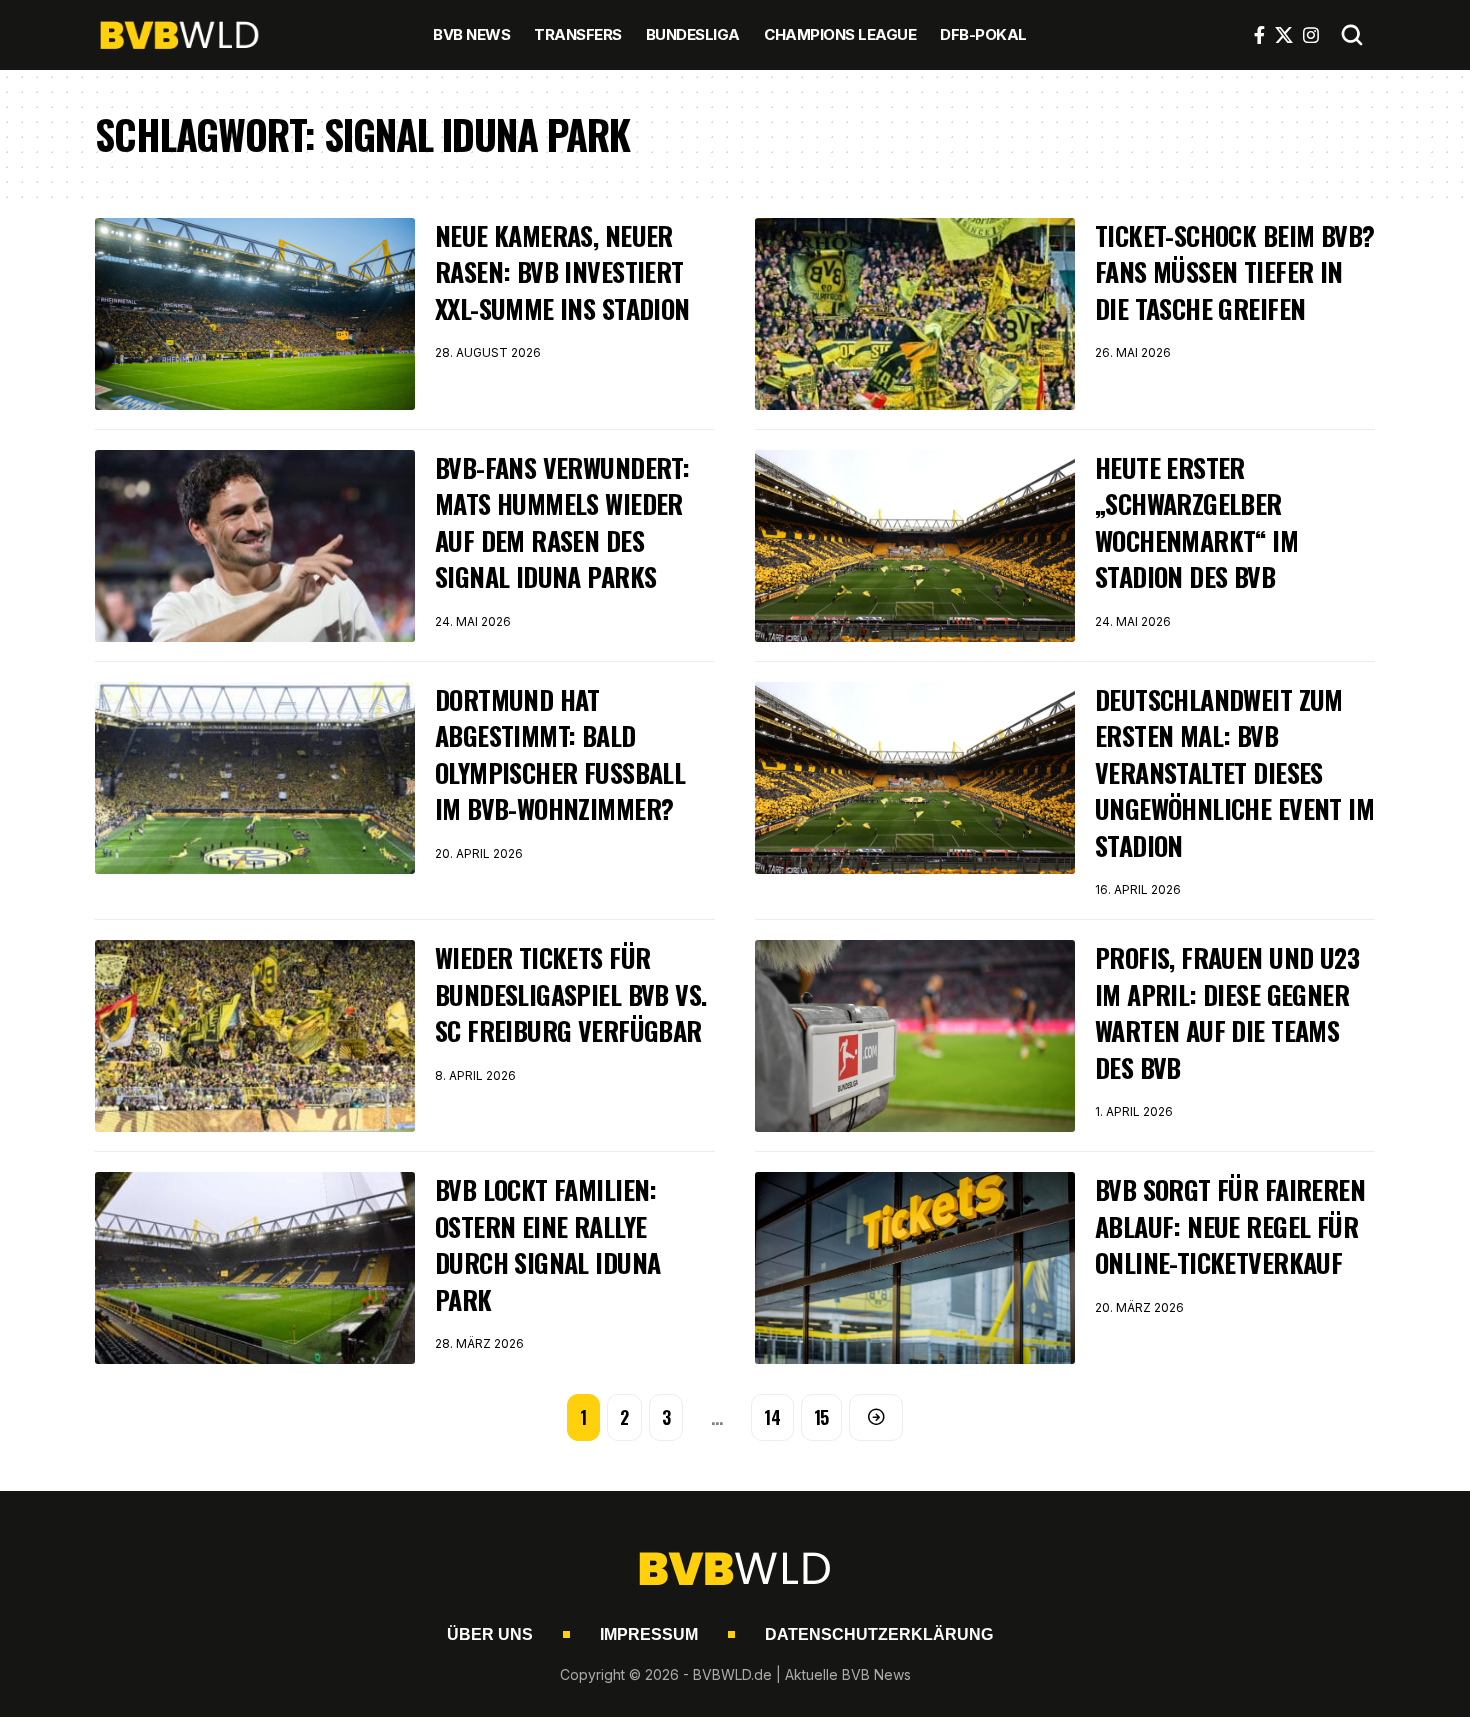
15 (822, 1417)
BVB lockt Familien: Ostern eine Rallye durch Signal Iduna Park (547, 1244)
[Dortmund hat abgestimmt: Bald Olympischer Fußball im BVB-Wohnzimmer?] (255, 778)
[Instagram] (1311, 35)
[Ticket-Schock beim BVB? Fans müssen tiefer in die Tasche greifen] (915, 314)
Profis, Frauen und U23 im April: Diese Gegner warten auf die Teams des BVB (1227, 1012)
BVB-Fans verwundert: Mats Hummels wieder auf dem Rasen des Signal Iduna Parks (562, 522)
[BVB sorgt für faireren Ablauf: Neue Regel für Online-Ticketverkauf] (915, 1268)
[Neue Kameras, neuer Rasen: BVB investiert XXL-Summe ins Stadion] (255, 314)
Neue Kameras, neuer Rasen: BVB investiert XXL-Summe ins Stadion (562, 272)
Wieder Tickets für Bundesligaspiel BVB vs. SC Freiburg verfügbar (570, 994)
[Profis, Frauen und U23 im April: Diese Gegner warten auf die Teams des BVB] (915, 1036)
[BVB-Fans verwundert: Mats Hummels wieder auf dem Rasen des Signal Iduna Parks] (255, 546)
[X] (1284, 35)
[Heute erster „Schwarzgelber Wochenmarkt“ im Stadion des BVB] (915, 546)
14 (772, 1417)
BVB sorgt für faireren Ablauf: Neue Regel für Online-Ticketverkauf (1230, 1226)
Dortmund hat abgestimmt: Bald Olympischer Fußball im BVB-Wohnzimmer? (560, 754)
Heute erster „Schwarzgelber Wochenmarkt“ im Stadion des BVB (1196, 522)
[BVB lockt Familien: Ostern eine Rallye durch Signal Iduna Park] (255, 1268)
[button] (1352, 35)
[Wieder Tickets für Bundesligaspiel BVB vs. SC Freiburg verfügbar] (255, 1036)
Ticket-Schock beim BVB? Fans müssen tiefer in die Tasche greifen (1234, 272)
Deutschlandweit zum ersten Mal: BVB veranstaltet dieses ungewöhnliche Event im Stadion (1234, 772)
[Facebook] (1259, 35)
